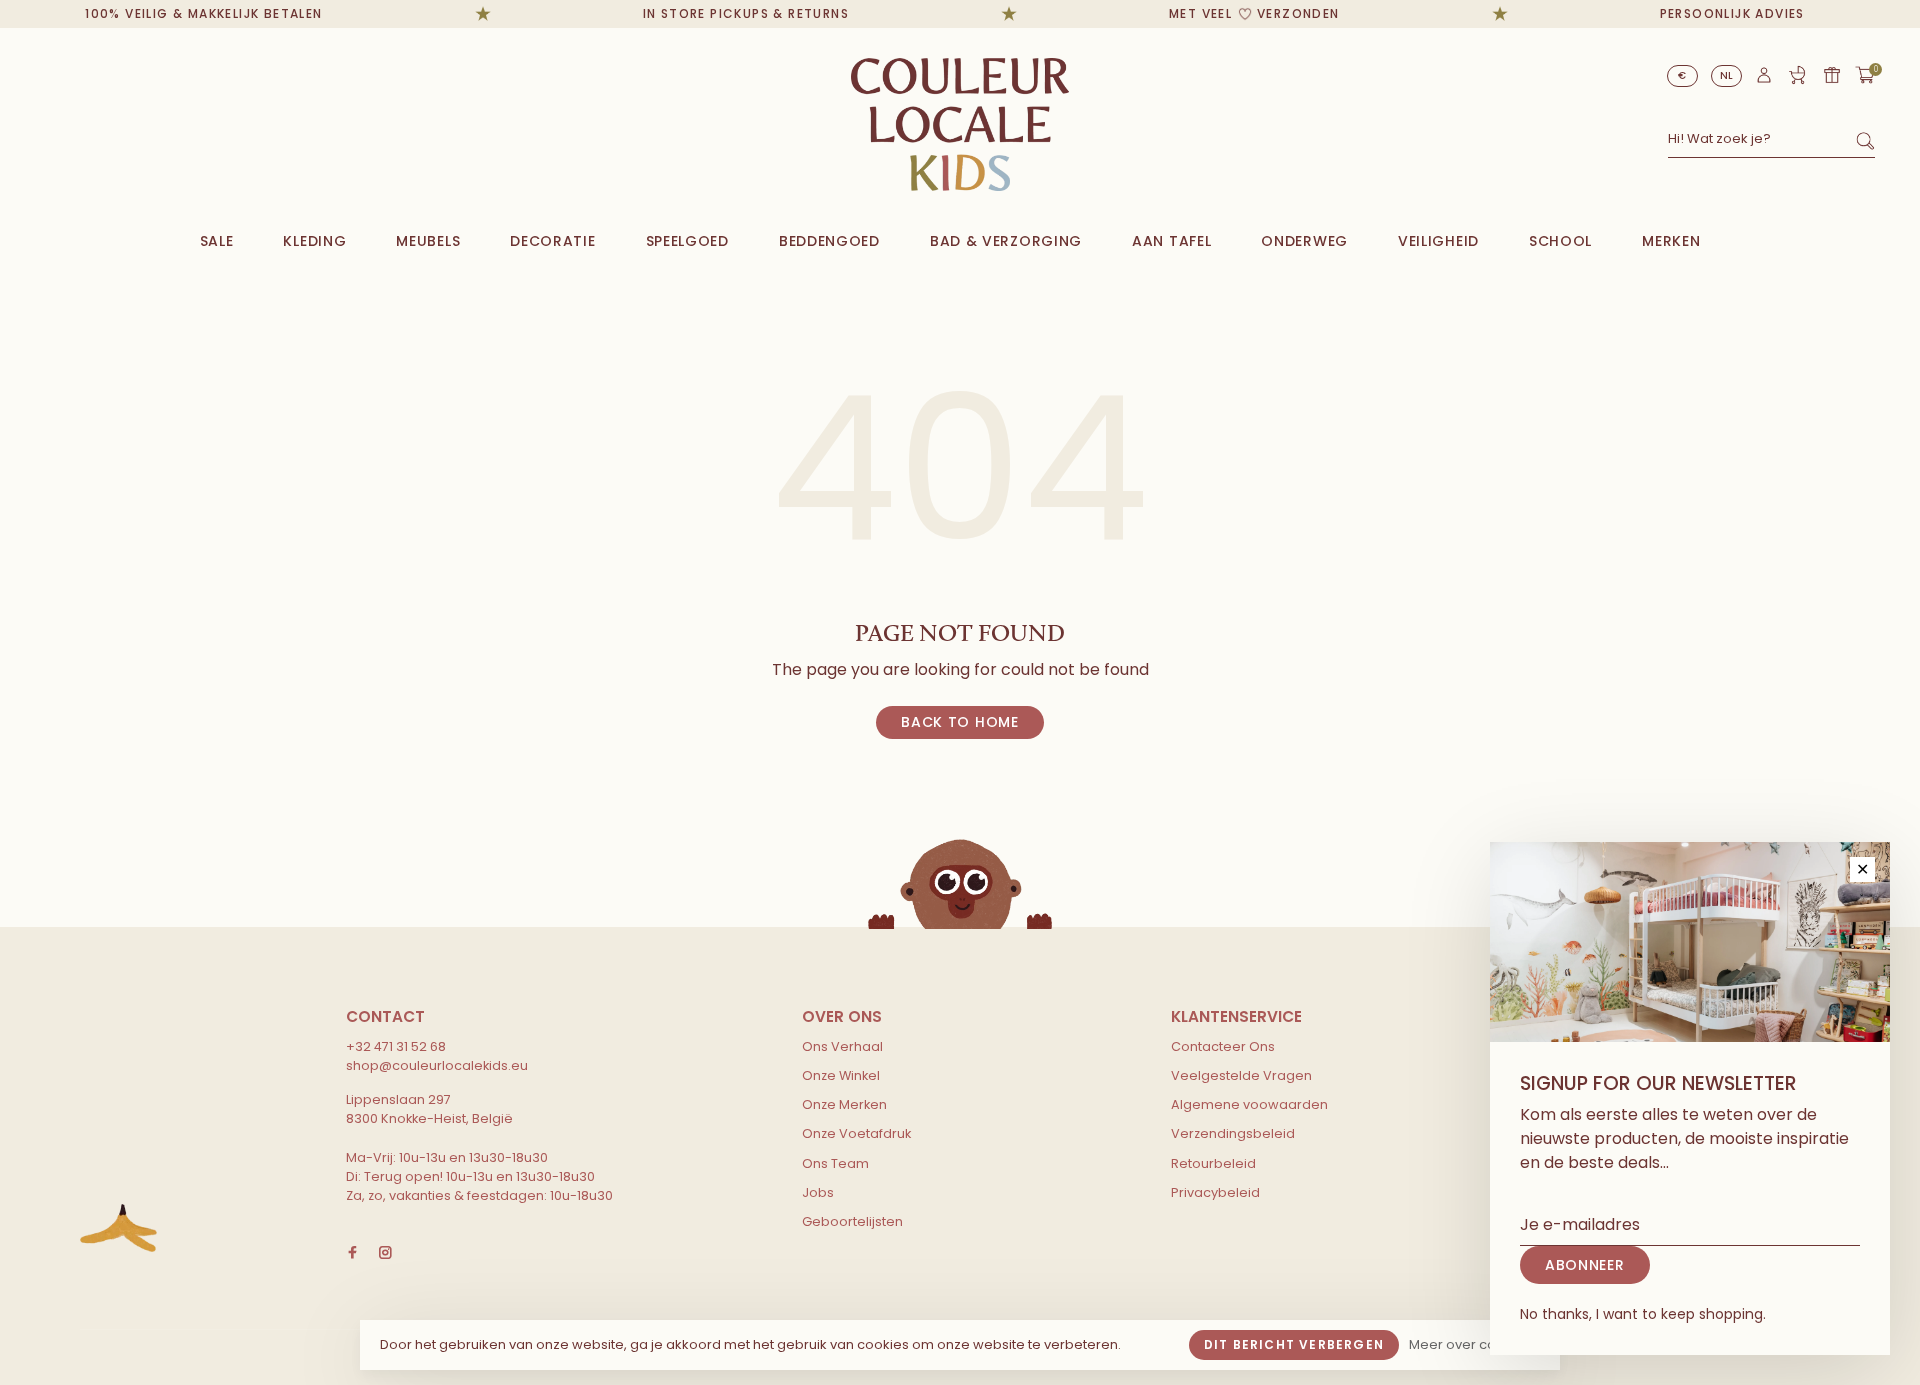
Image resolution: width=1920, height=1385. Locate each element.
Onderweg (1304, 241)
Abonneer (1585, 1265)
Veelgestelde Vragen (1241, 1075)
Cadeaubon (1832, 75)
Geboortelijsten (852, 1221)
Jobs (818, 1192)
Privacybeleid (1215, 1192)
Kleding (314, 241)
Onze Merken (844, 1104)
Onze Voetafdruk (856, 1133)
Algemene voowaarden (1249, 1104)
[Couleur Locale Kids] (118, 1228)
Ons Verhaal (842, 1046)
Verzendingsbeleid (1233, 1133)
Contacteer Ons (1223, 1046)
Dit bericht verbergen (1294, 1344)
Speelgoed (687, 241)
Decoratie (552, 241)
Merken (1671, 241)
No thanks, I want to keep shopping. (1643, 1314)
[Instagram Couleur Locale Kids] (385, 1253)
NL (1727, 75)
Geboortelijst (1797, 75)
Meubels (428, 241)
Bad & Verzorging (1006, 241)
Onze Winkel (841, 1075)
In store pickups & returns (730, 13)
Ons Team (835, 1163)
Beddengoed (829, 241)
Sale (217, 241)
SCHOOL (1560, 241)
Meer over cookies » (1474, 1344)
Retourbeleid (1213, 1163)
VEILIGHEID (1438, 241)
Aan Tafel (1171, 241)
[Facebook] (352, 1253)
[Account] (1764, 80)
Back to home (959, 722)
